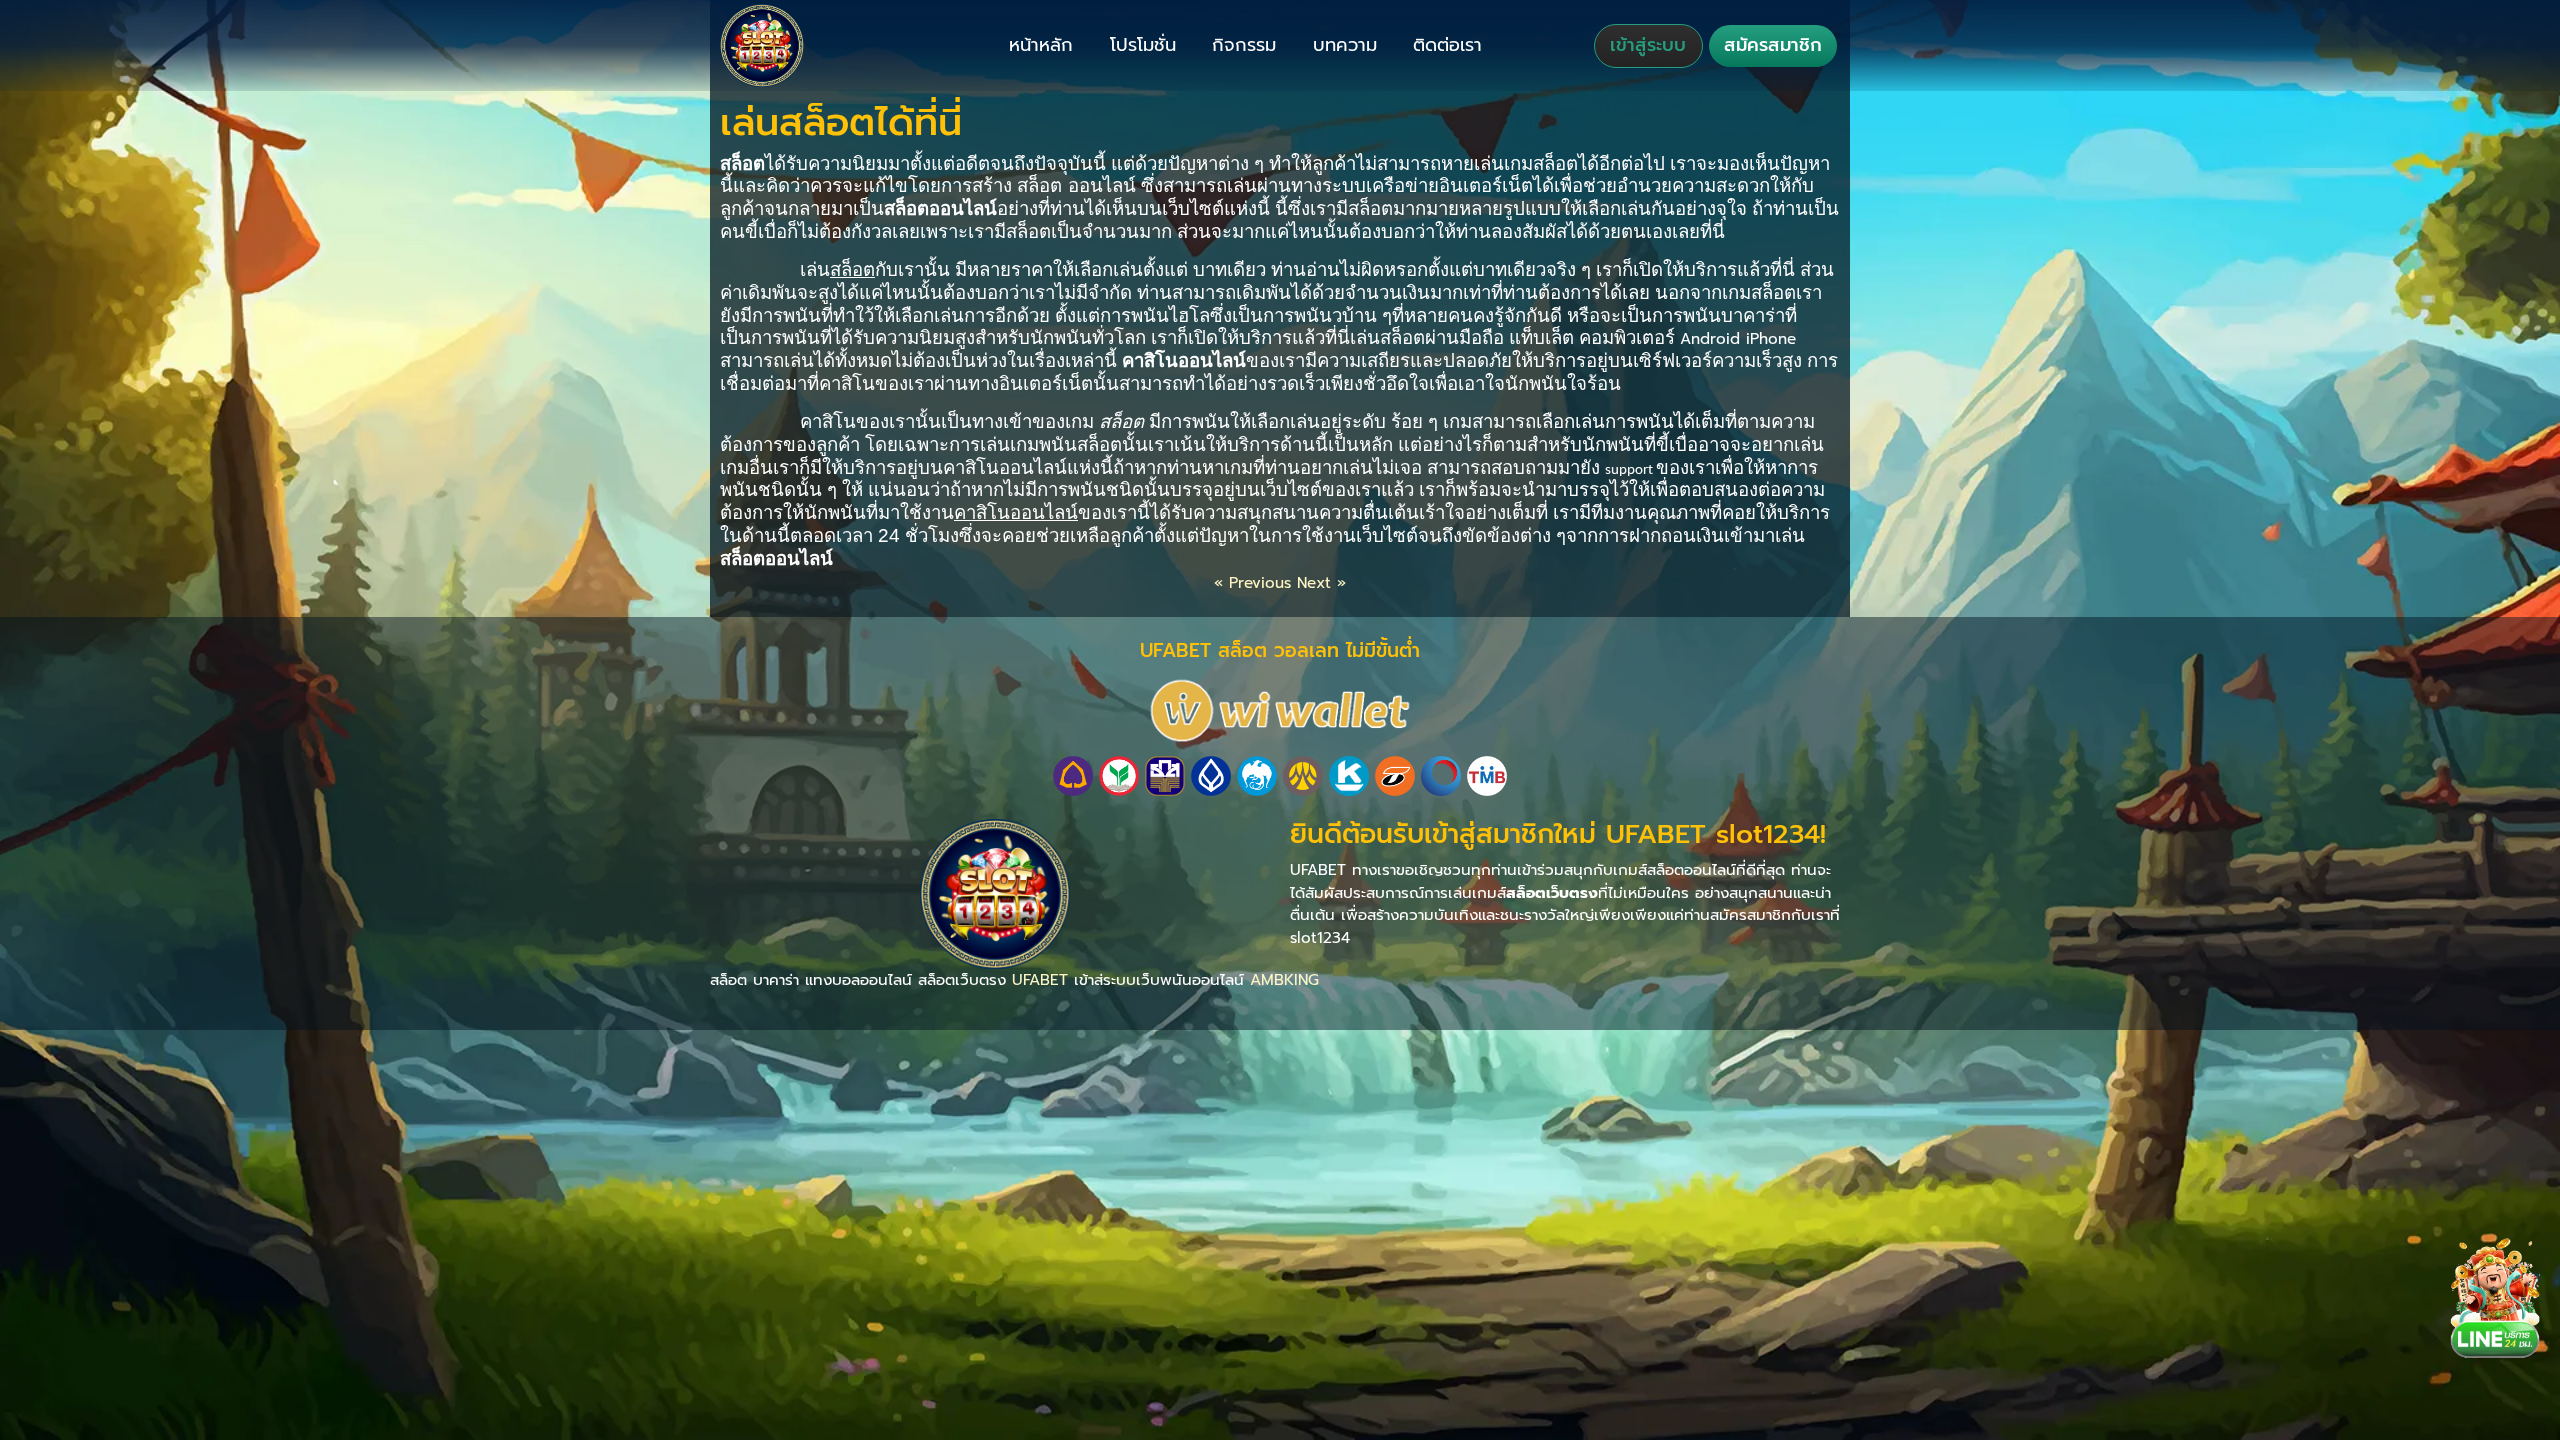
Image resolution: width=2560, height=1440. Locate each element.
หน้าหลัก (1041, 45)
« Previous (1252, 582)
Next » (1321, 582)
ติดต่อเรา (1447, 45)
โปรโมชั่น (1143, 45)
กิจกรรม (1244, 45)
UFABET (1040, 979)
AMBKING (1284, 979)
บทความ (1345, 45)
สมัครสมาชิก (1773, 45)
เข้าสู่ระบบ (1648, 45)
